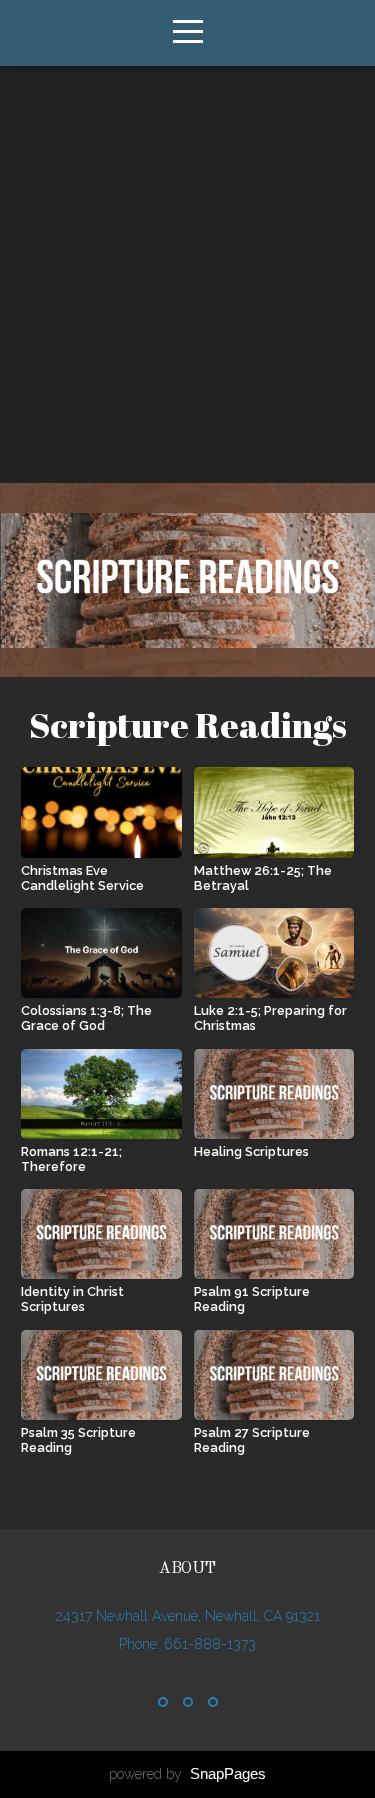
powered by (187, 1774)
